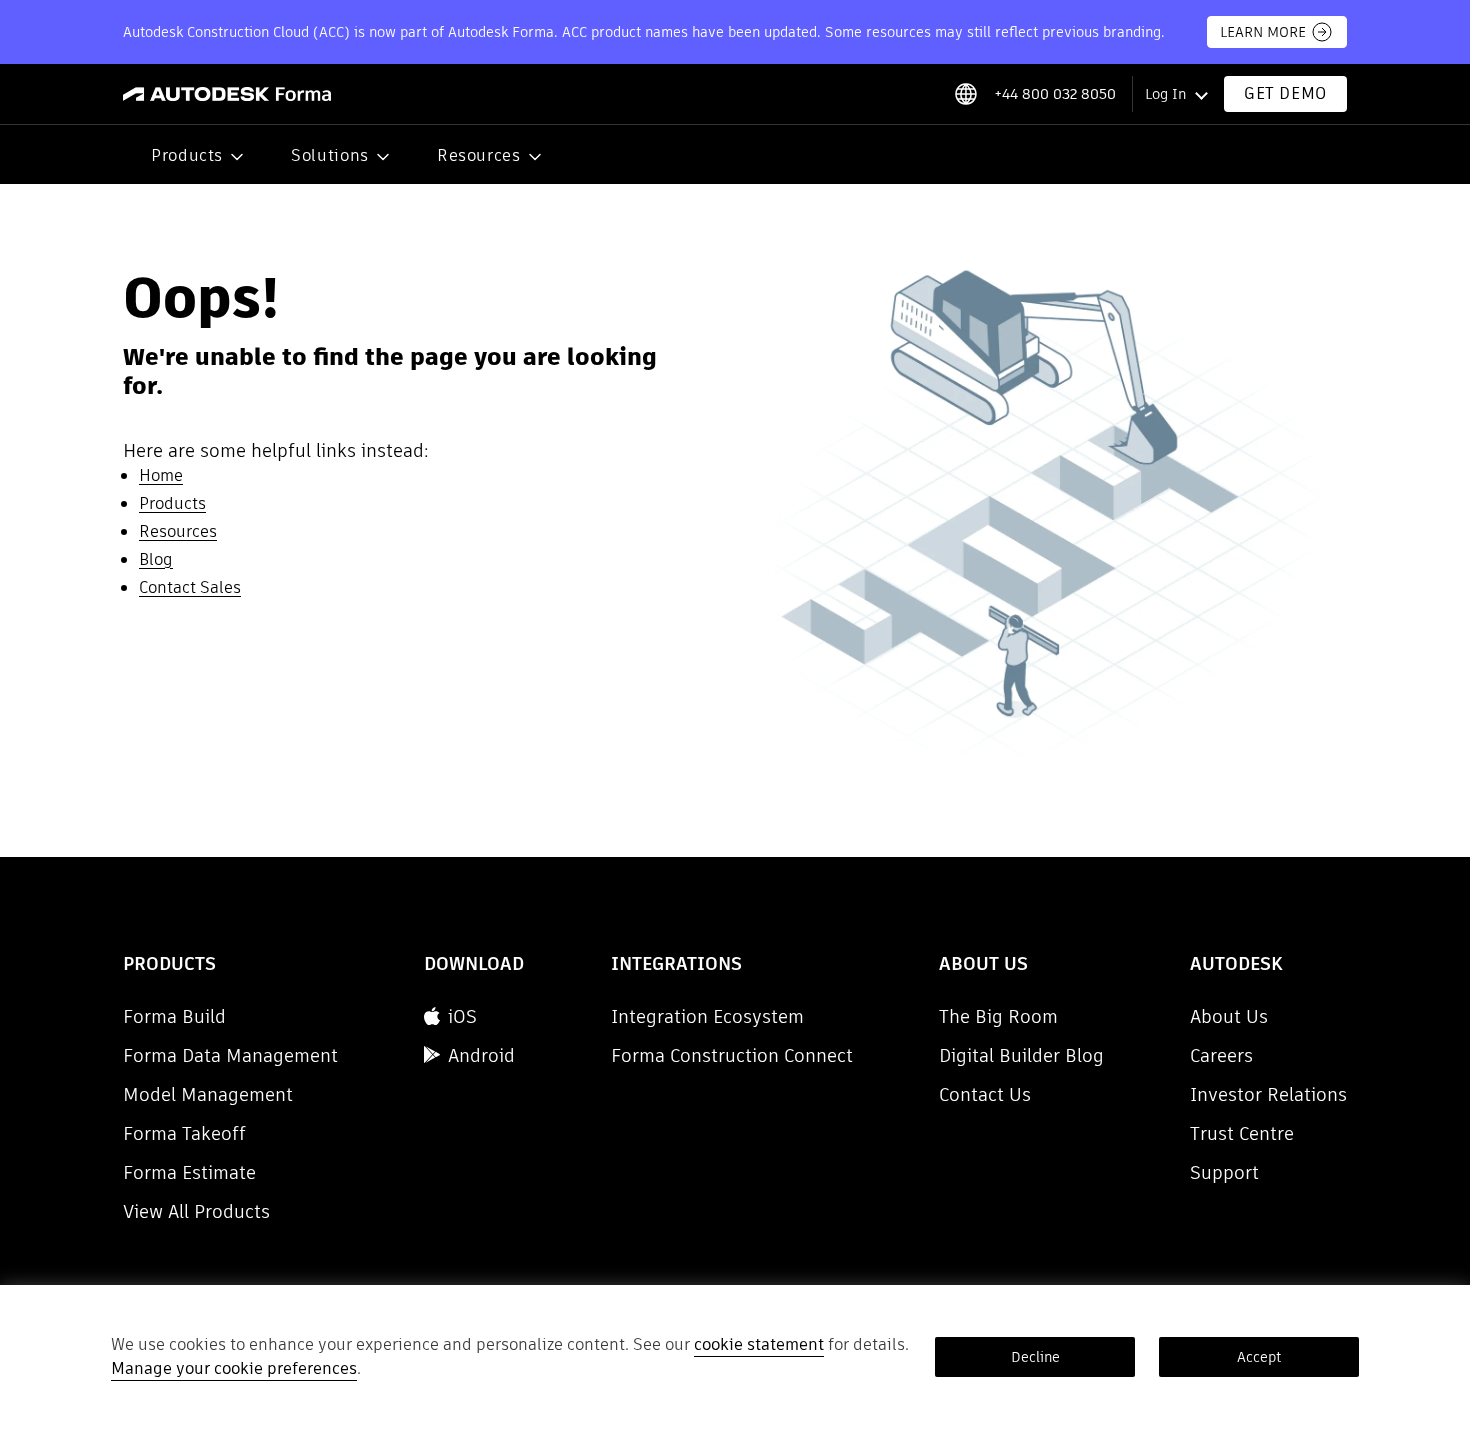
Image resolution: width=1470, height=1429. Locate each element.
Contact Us (985, 1094)
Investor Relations (1268, 1094)
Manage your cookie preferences (234, 1368)
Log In (1165, 94)
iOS (462, 1016)
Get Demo (1285, 93)
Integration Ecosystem (707, 1016)
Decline (1035, 1357)
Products (187, 155)
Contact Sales (190, 587)
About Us (1229, 1016)
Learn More (1263, 32)
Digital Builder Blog (1021, 1055)
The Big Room (998, 1016)
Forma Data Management (230, 1055)
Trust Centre (1242, 1133)
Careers (1221, 1055)
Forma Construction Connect (732, 1055)
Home (161, 475)
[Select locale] (965, 94)
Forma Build (174, 1016)
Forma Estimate (189, 1172)
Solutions (330, 155)
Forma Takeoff (184, 1133)
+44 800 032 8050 (1055, 94)
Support (1224, 1172)
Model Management (208, 1094)
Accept (1259, 1357)
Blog (156, 559)
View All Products (196, 1211)
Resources (479, 155)
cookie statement (759, 1344)
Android (481, 1055)
